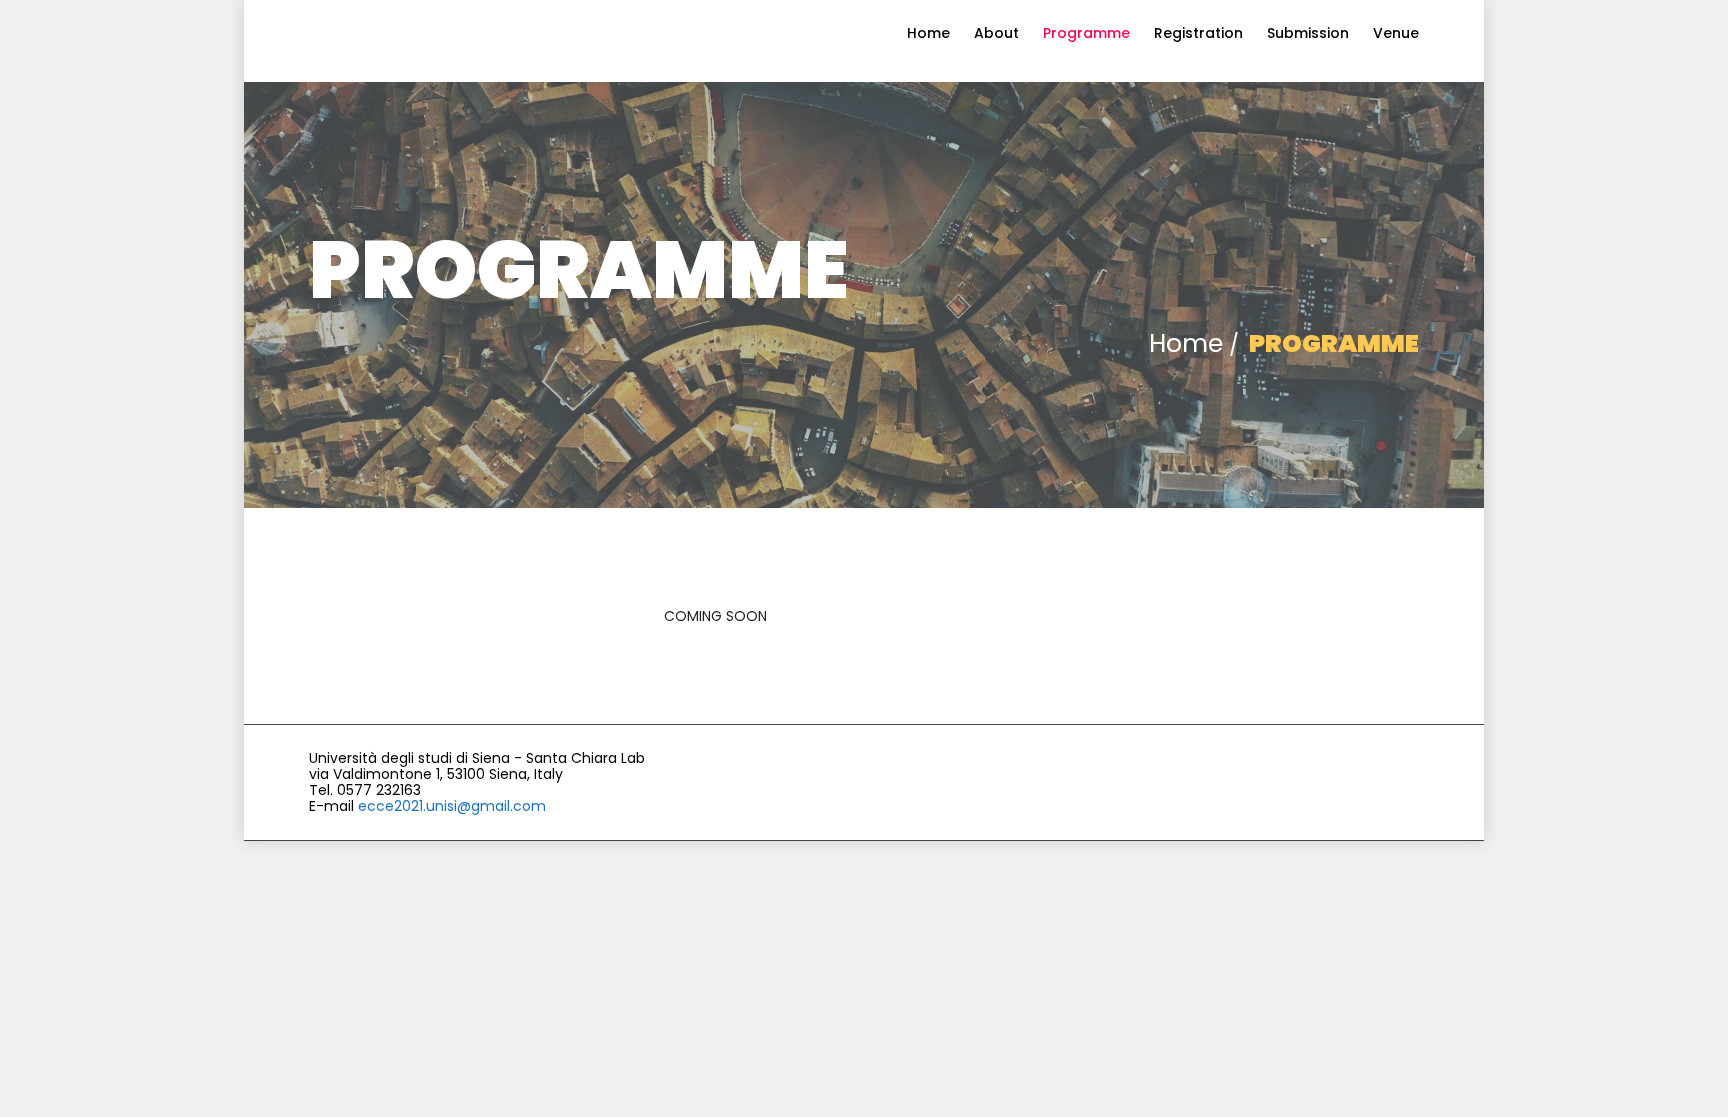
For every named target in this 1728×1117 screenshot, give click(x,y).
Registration (1198, 33)
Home (928, 33)
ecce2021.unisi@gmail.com (452, 806)
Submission (1308, 33)
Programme (1086, 33)
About (996, 33)
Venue (1396, 33)
